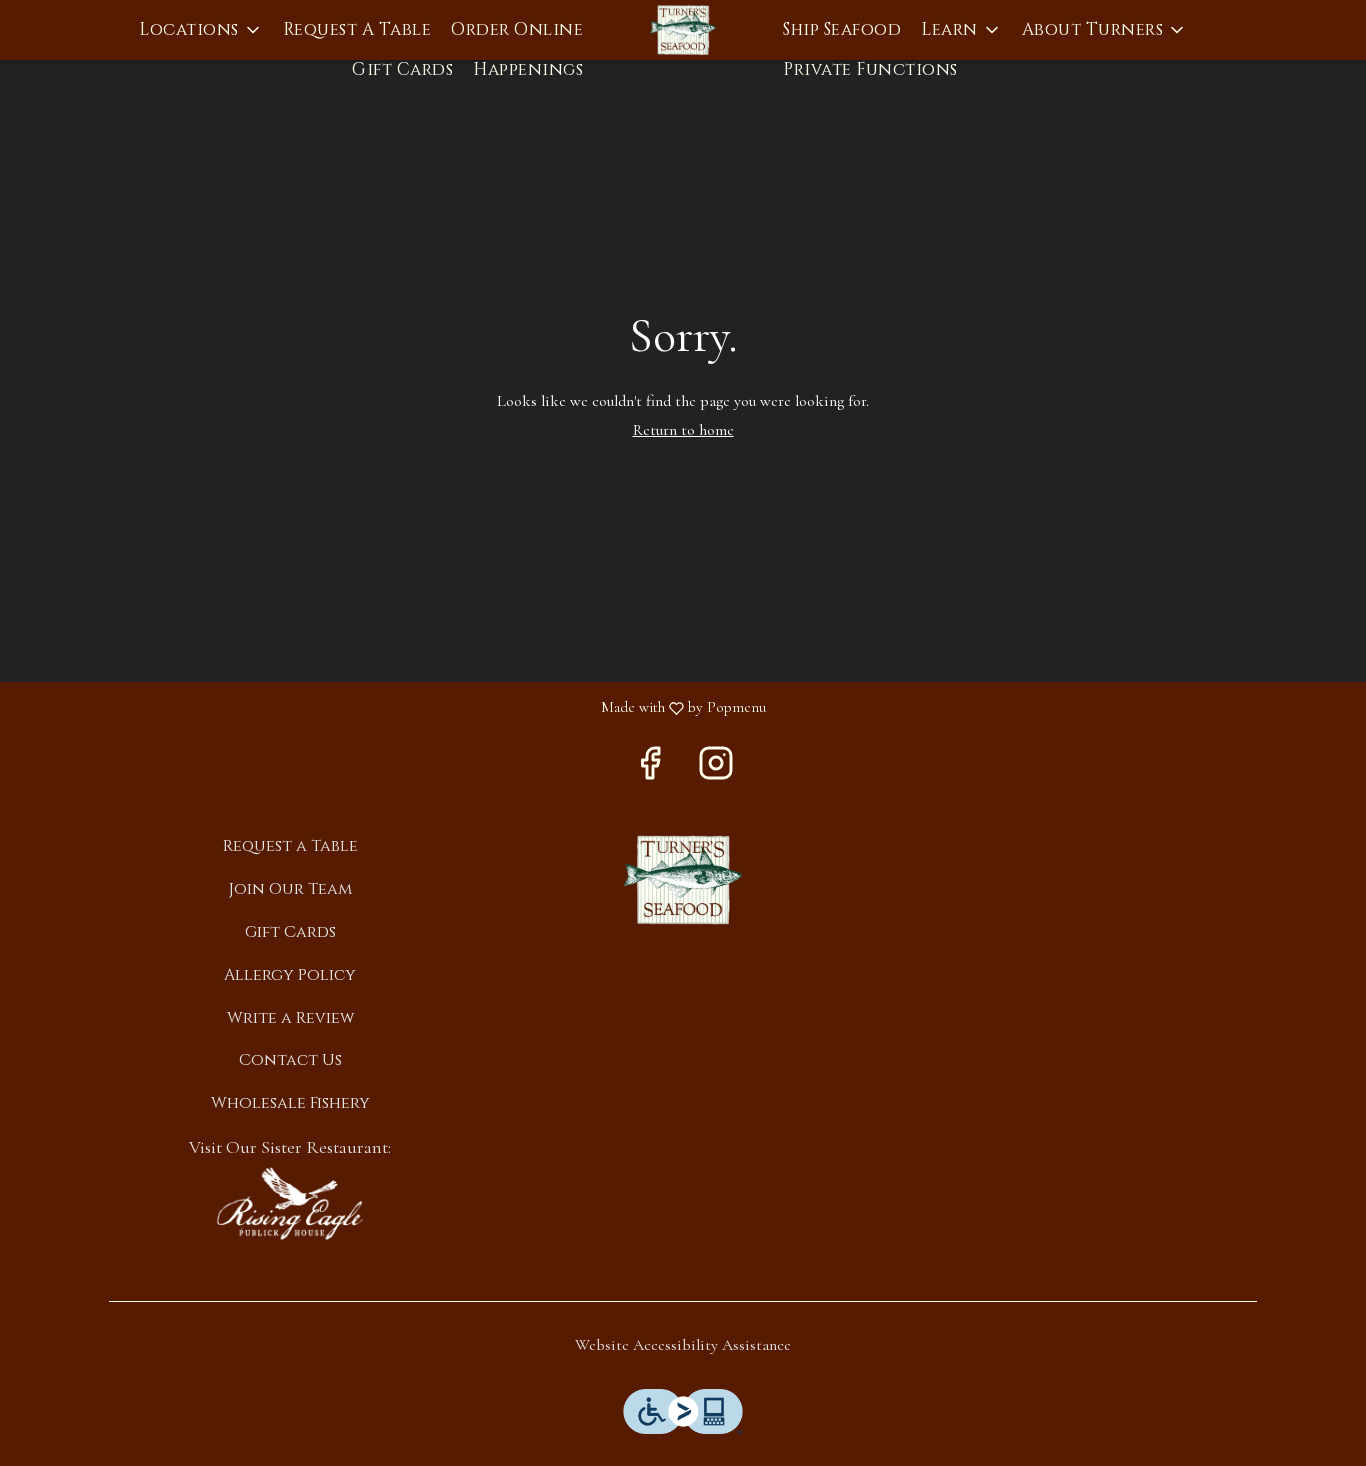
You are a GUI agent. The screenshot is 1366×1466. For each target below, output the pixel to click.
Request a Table (357, 29)
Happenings (528, 69)
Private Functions (870, 69)
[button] (201, 30)
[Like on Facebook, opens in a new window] (650, 769)
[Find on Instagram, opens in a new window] (716, 769)
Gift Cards (402, 69)
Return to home (683, 430)
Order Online (517, 29)
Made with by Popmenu (390, 707)
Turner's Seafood (683, 880)
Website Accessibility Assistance (683, 1345)
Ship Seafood (842, 29)
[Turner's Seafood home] (683, 30)
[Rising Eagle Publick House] (290, 1202)
